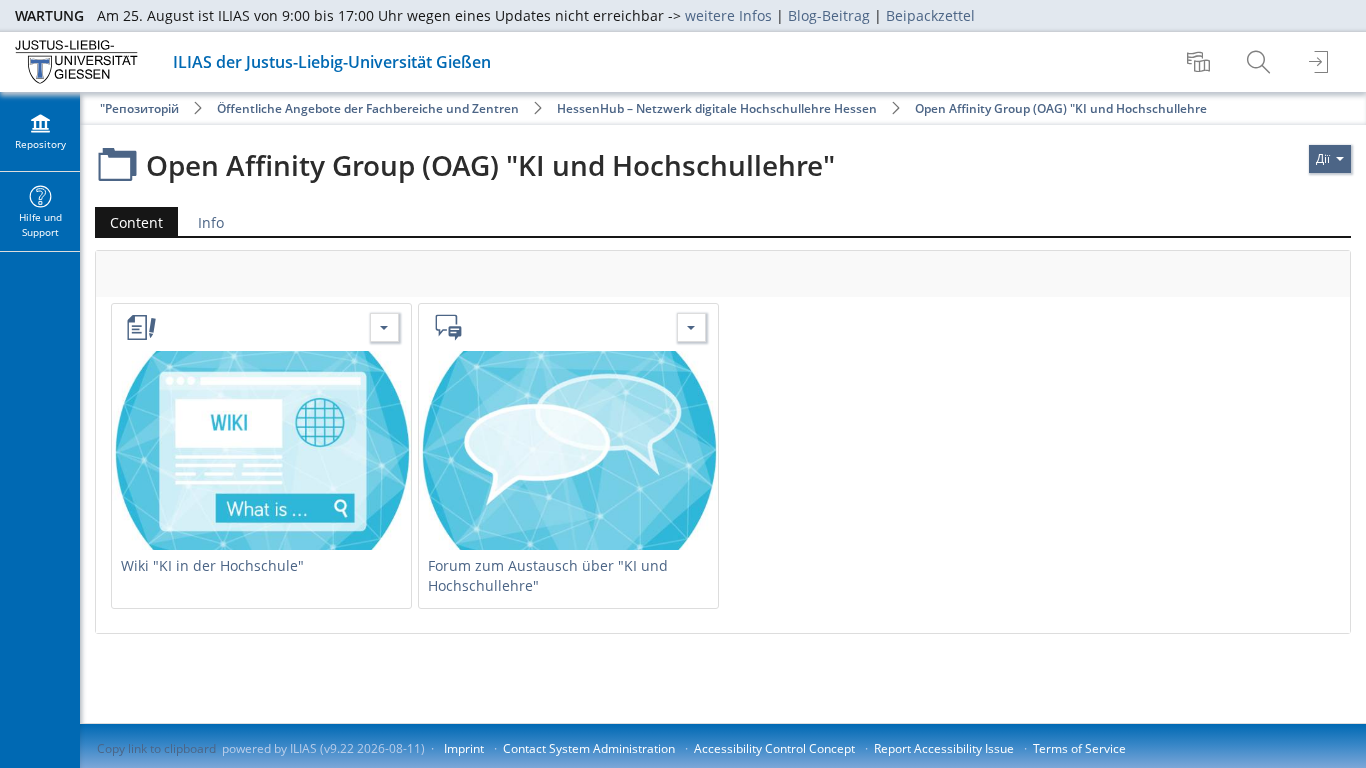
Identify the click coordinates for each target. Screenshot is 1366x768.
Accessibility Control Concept (774, 748)
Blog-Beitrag (829, 15)
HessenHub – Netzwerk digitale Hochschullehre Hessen (717, 108)
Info (211, 222)
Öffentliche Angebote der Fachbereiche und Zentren (368, 108)
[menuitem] (1201, 62)
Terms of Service (1079, 748)
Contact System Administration (589, 748)
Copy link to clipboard (156, 748)
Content (129, 222)
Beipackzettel (930, 15)
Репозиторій (142, 108)
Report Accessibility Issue (944, 748)
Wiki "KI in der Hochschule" (212, 565)
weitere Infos (728, 15)
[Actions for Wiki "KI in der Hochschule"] (384, 327)
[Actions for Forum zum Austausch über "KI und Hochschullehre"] (691, 327)
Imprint (464, 748)
